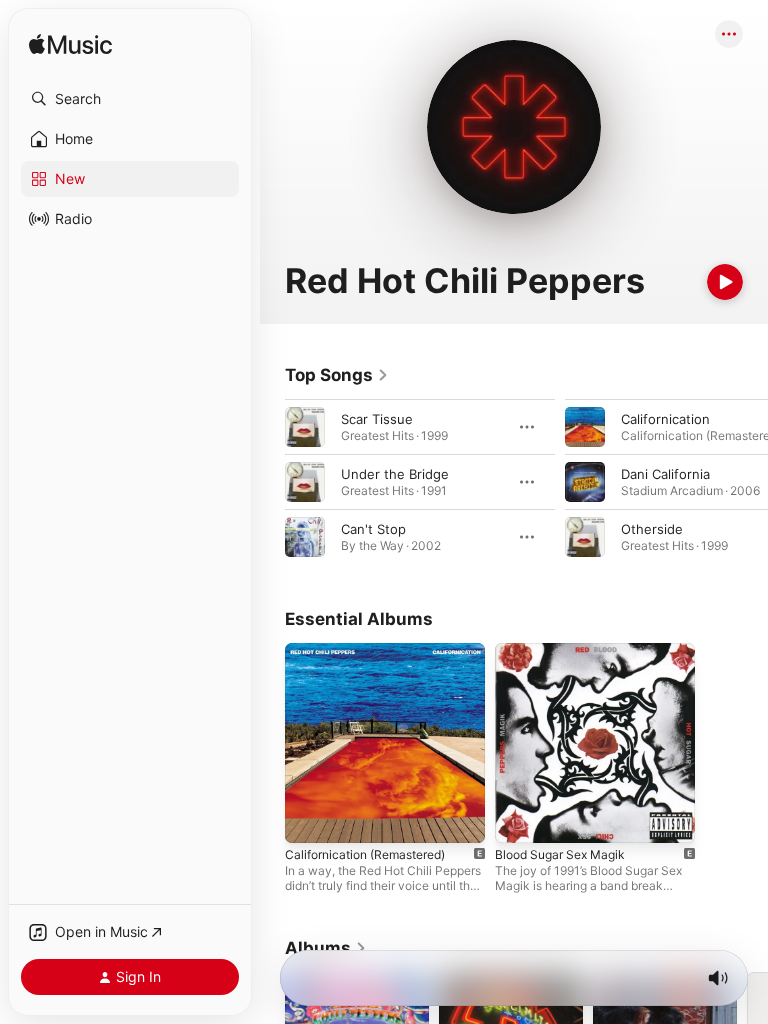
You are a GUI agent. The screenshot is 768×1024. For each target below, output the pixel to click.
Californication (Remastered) (365, 854)
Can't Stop (373, 529)
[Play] (725, 282)
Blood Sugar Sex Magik (560, 854)
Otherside (652, 529)
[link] (337, 375)
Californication (665, 419)
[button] (130, 99)
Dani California (665, 474)
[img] (70, 45)
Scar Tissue (377, 419)
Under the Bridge (395, 474)
